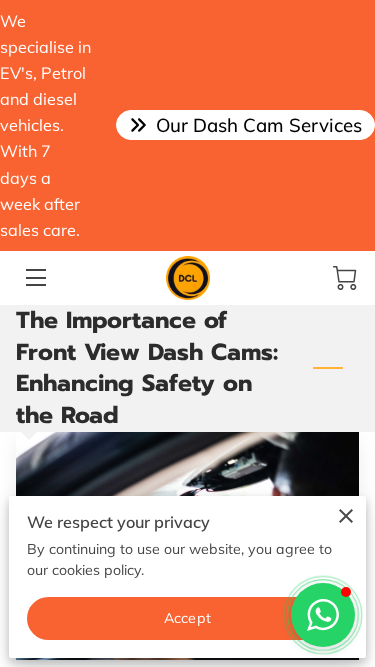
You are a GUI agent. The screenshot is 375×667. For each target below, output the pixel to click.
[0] (345, 278)
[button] (323, 615)
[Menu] (34, 277)
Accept (187, 618)
